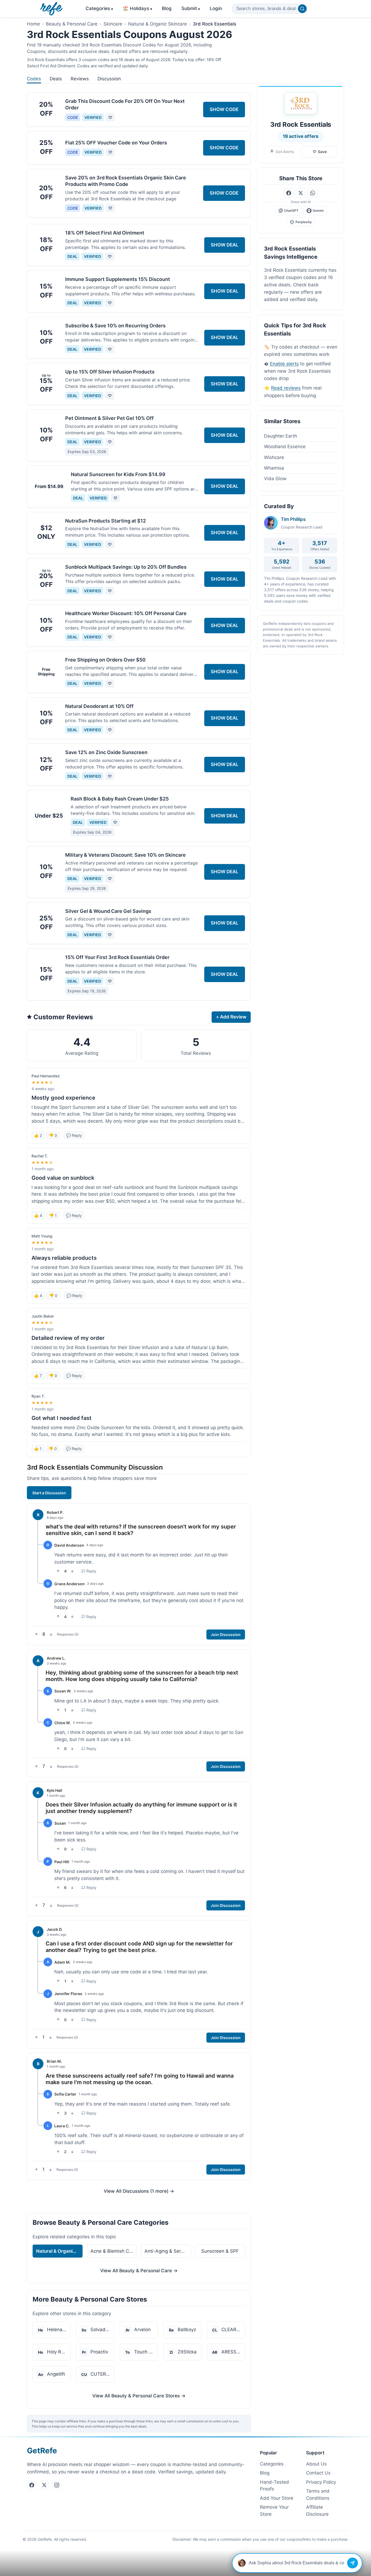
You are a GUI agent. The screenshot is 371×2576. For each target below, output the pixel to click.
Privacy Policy (321, 2482)
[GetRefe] (51, 9)
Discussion (109, 79)
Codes (34, 79)
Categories (99, 8)
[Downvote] (72, 1571)
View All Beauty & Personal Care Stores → (139, 2396)
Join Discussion (226, 1634)
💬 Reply (74, 1135)
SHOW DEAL (225, 245)
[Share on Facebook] (289, 193)
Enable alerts (284, 364)
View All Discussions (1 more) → (139, 2191)
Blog (167, 8)
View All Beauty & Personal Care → (139, 2271)
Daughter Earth (281, 436)
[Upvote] (58, 1571)
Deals (56, 79)
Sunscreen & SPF (220, 2251)
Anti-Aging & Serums (167, 2251)
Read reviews (286, 388)
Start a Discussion (49, 1493)
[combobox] (270, 9)
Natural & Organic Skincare (158, 24)
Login (216, 8)
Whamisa (274, 468)
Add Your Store (277, 2498)
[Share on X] (301, 193)
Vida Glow (275, 479)
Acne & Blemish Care (113, 2251)
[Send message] (353, 2563)
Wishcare (274, 457)
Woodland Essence (285, 447)
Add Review (231, 1017)
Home (33, 24)
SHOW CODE (224, 109)
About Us (316, 2464)
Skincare (113, 24)
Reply (91, 1571)
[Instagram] (57, 2485)
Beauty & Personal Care (72, 24)
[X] (44, 2485)
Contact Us (318, 2473)
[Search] (302, 9)
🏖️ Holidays (137, 8)
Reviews (80, 79)
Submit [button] (191, 8)
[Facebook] (32, 2485)
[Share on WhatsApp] (313, 193)
